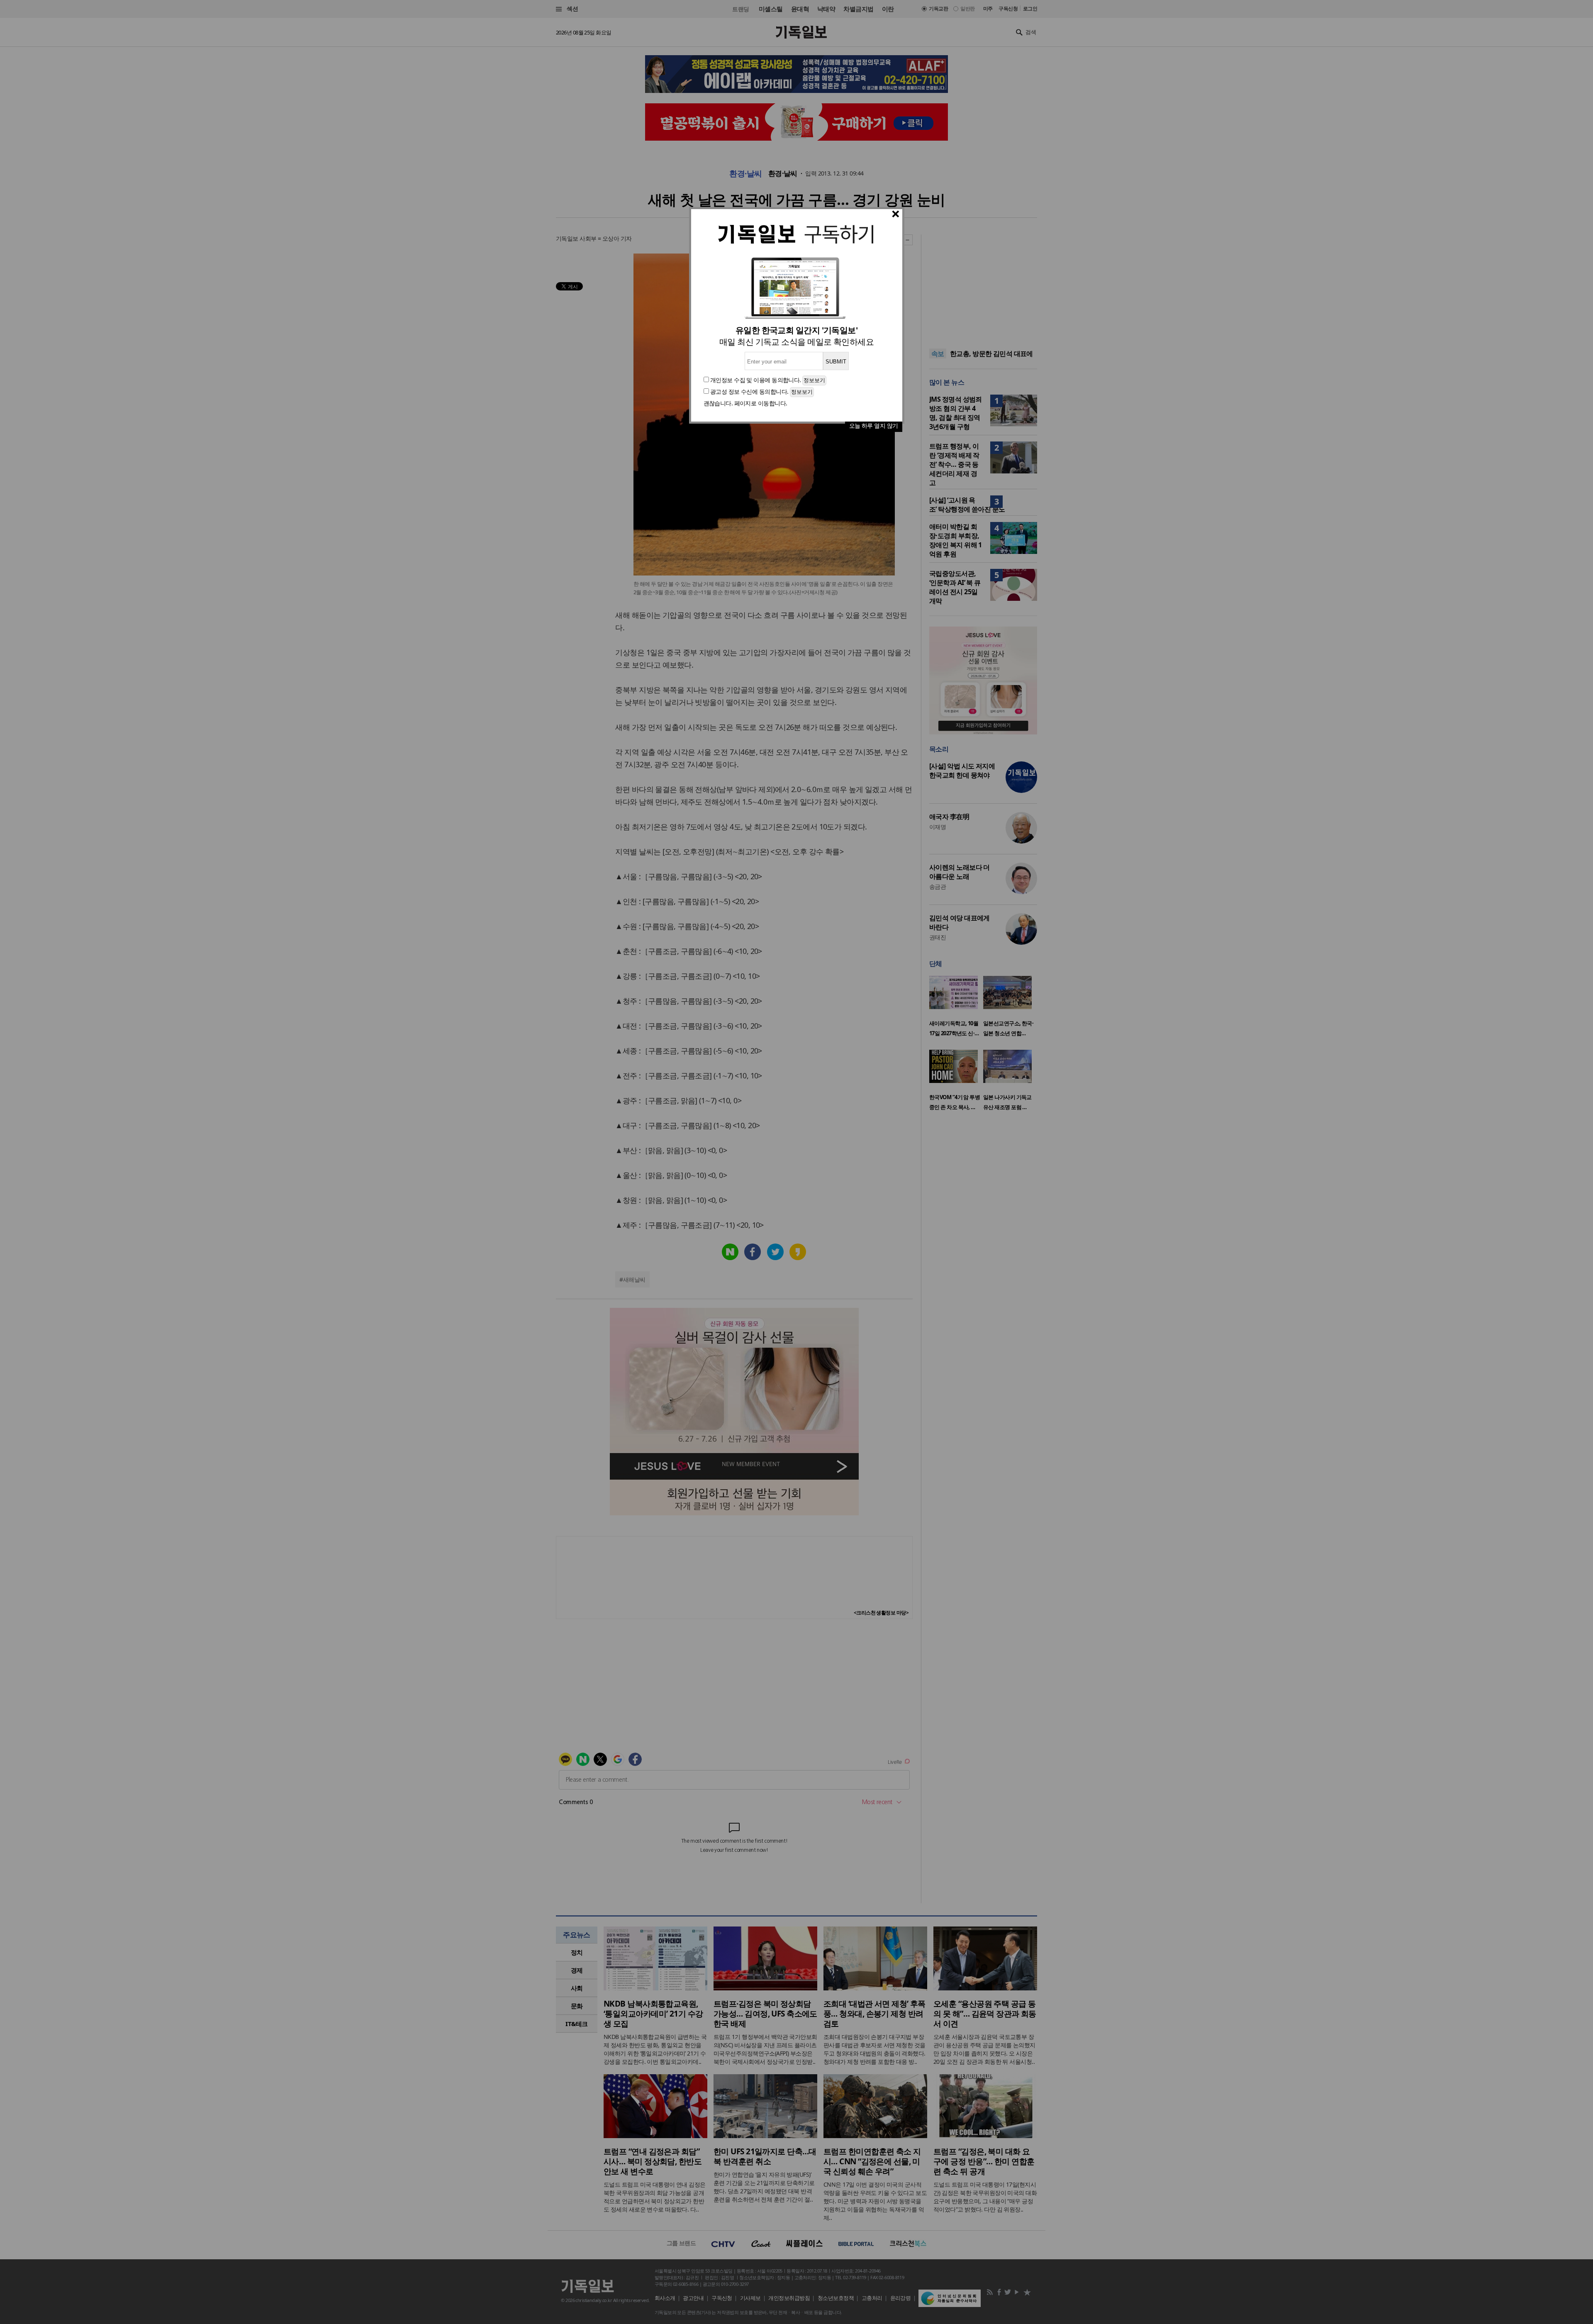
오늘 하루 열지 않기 (874, 426)
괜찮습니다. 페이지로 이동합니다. (745, 403)
